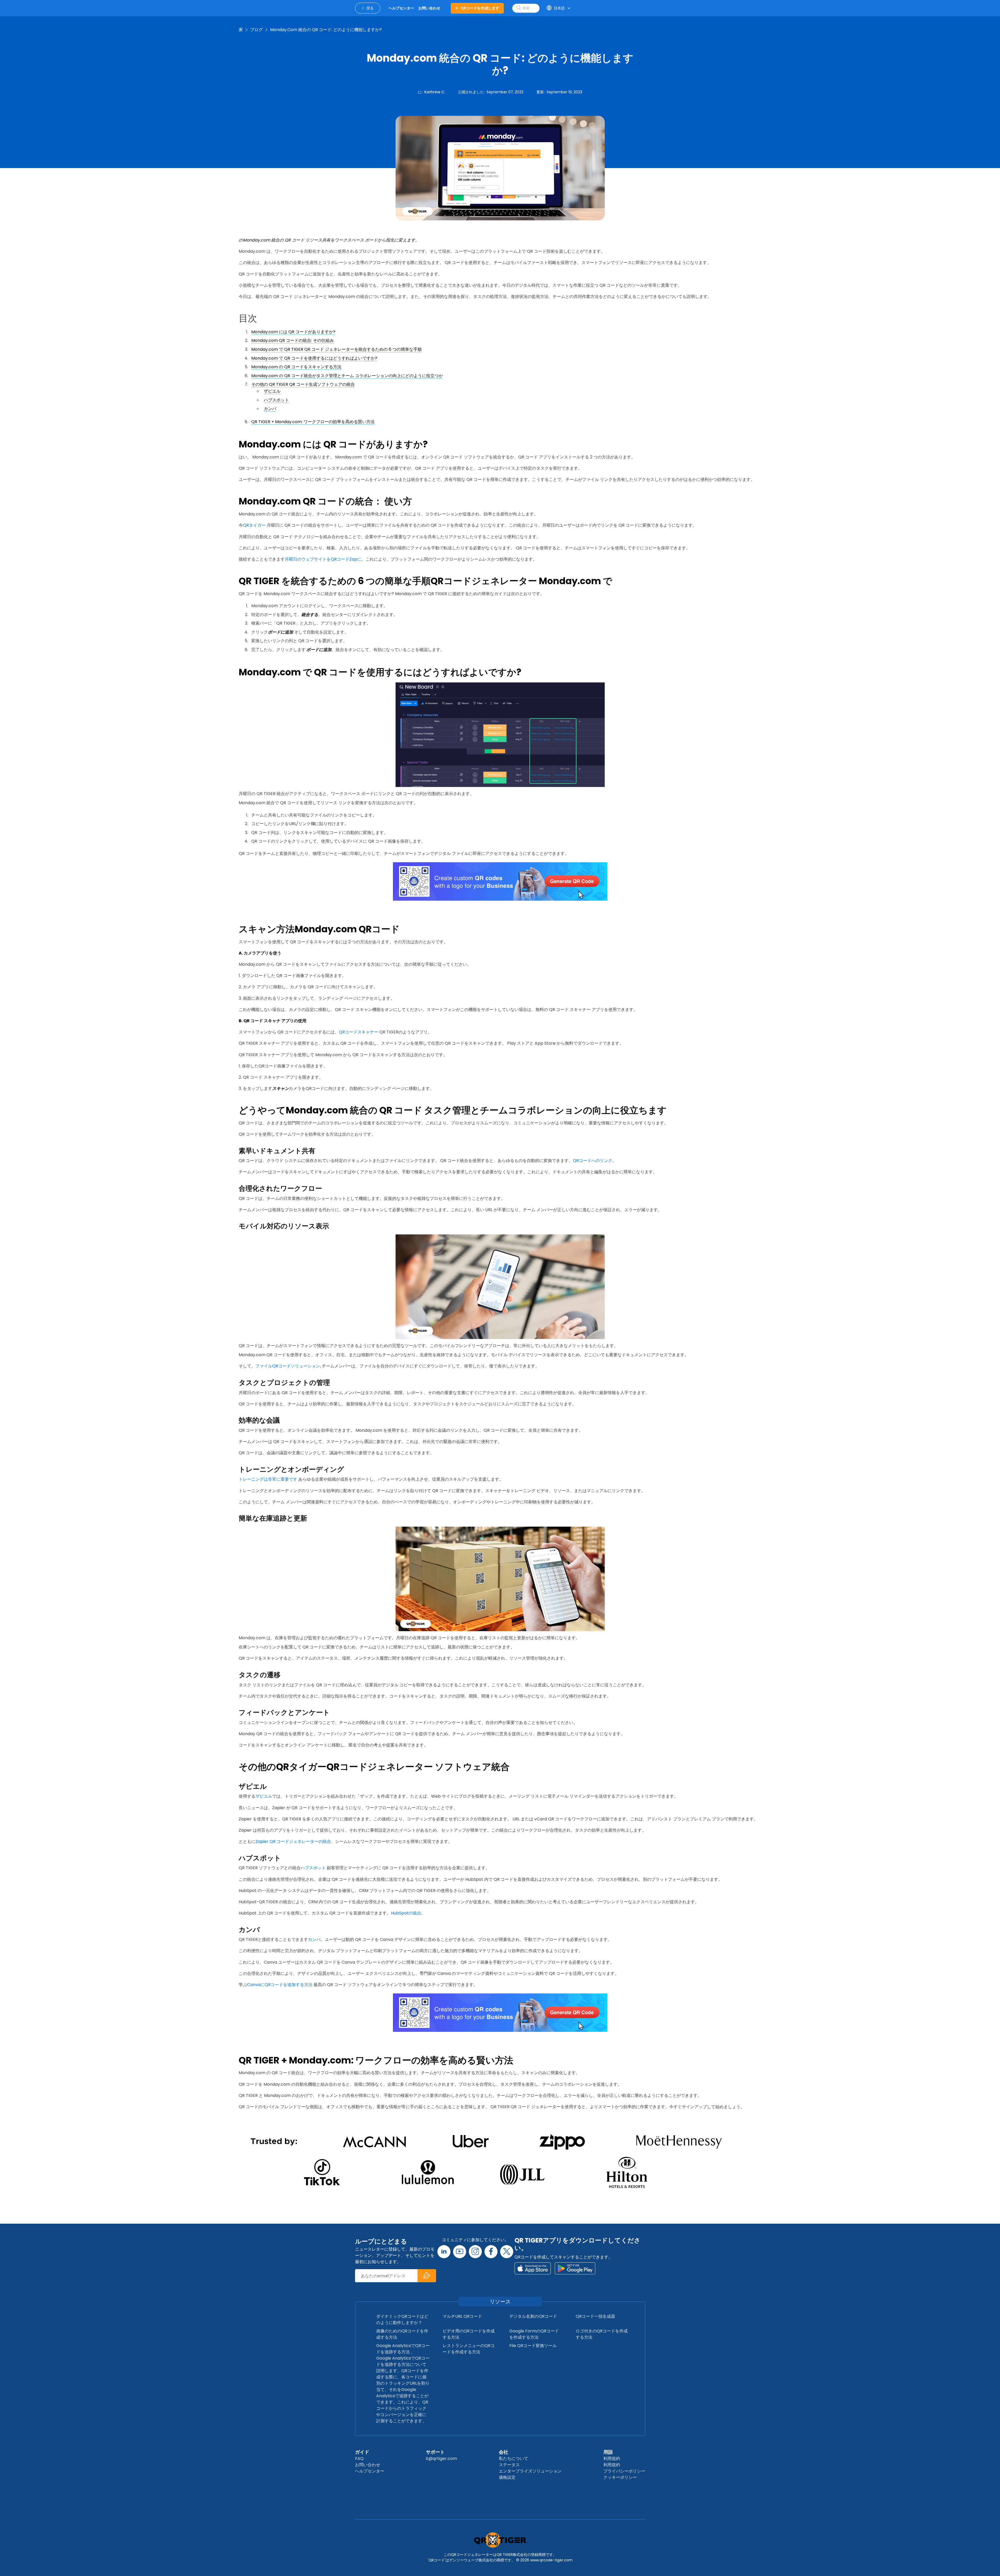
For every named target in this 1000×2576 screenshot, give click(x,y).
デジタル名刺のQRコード (533, 2316)
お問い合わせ (368, 2465)
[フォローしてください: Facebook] (491, 2252)
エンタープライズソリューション (530, 2471)
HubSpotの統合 (406, 1913)
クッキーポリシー (620, 2477)
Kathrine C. (435, 92)
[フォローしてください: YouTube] (460, 2252)
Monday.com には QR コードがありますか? (293, 332)
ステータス (509, 2465)
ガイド (362, 2452)
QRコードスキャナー (359, 1032)
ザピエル (272, 391)
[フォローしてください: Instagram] (475, 2252)
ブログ (256, 30)
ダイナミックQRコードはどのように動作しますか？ (402, 2319)
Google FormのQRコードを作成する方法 (534, 2334)
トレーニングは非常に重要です (268, 1479)
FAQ (359, 2459)
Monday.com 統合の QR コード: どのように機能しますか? (326, 30)
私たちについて (513, 2459)
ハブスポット (276, 400)
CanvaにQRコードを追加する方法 (280, 1985)
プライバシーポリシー (624, 2471)
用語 (608, 2452)
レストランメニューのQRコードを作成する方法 (469, 2349)
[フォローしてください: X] (507, 2252)
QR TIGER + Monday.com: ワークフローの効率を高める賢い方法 (313, 422)
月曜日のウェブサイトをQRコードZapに (323, 559)
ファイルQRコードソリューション (288, 1366)
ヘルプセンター (370, 2471)
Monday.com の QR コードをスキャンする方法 (296, 367)
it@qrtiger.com (441, 2459)
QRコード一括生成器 (595, 2316)
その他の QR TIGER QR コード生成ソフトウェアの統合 (303, 384)
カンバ (270, 409)
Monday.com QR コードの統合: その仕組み (293, 340)
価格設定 (507, 2477)
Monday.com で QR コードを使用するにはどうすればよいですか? (314, 358)
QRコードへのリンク (593, 1161)
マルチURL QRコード (462, 2316)
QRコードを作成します (480, 8)
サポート (435, 2452)
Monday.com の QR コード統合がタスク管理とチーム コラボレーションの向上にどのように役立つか (347, 376)
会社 (504, 2452)
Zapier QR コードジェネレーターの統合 (293, 1841)
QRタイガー (254, 525)
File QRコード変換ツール (533, 2346)
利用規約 (612, 2459)
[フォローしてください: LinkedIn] (444, 2252)
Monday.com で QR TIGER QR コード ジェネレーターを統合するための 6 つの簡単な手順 (336, 349)
